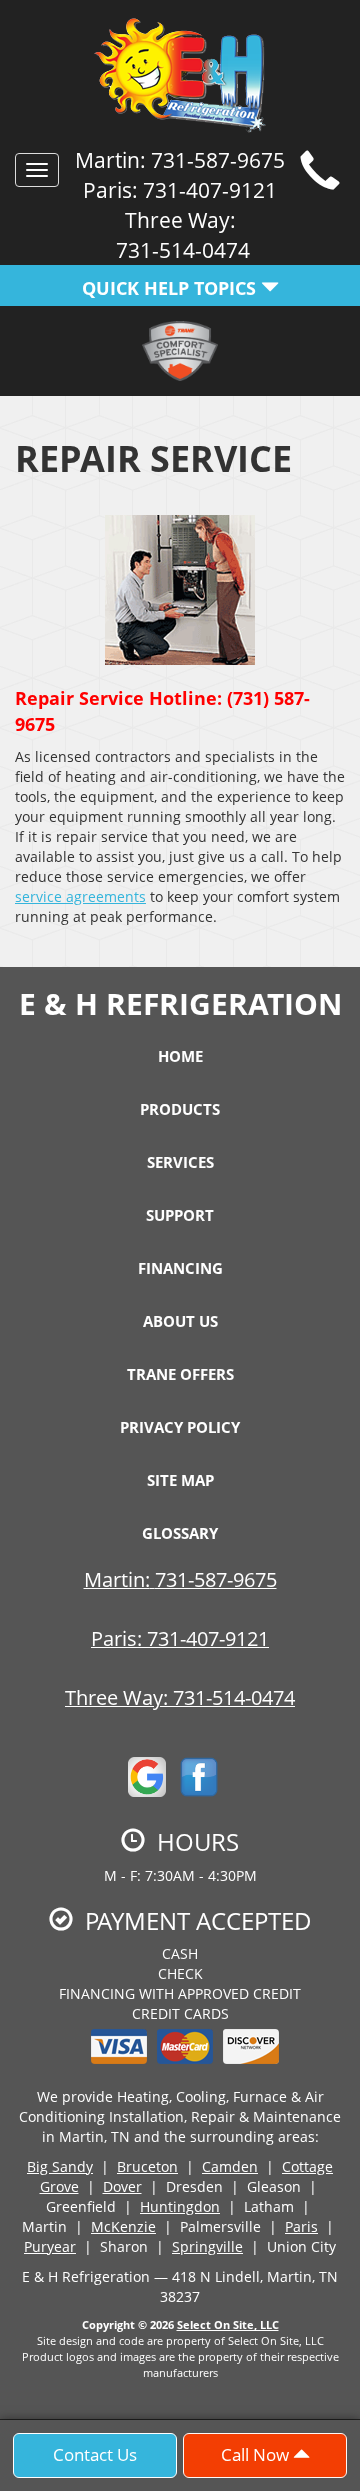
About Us (180, 1321)
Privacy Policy (180, 1427)
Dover (122, 2186)
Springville (207, 2246)
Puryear (50, 2246)
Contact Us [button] (95, 2454)
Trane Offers (180, 1374)
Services (180, 1162)
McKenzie (123, 2226)
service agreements (80, 896)
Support (180, 1215)
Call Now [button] (257, 2454)
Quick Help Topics (171, 288)
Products (180, 1109)
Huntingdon (180, 2206)
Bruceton (147, 2166)
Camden (230, 2166)
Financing (180, 1268)
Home (180, 1056)
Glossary (180, 1533)
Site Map (180, 1480)
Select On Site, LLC (228, 2324)
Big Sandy (60, 2166)
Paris (301, 2226)
